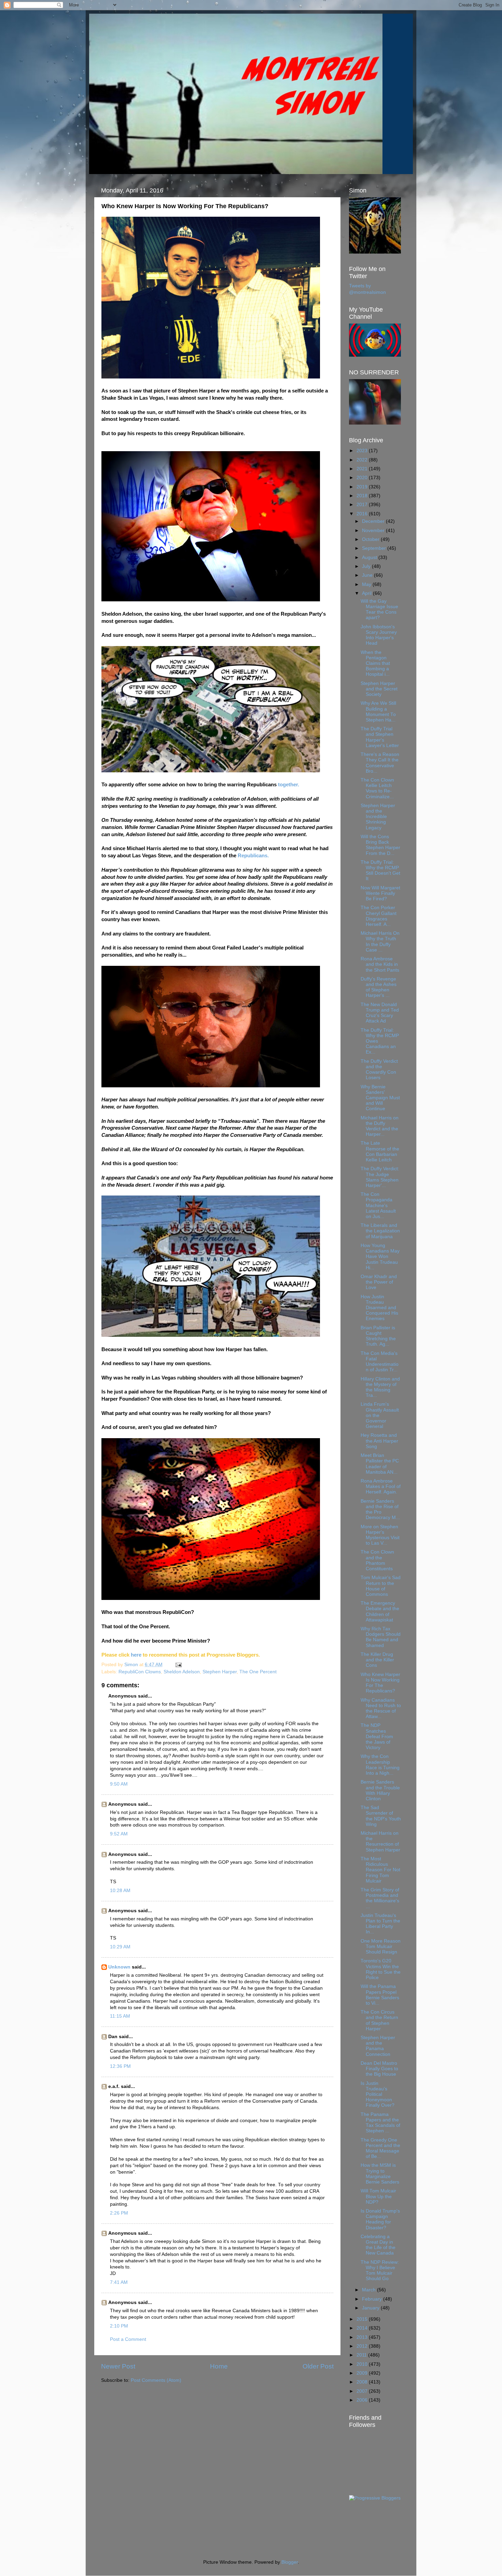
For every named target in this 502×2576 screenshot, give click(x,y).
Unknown (119, 1967)
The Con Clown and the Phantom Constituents (377, 1560)
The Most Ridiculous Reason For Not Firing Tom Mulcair (380, 1870)
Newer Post (118, 2366)
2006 (363, 2400)
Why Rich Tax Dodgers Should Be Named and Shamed (381, 1637)
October (371, 539)
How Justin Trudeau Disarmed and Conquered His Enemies (379, 1308)
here (136, 1655)
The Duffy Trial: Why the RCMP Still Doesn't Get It (380, 871)
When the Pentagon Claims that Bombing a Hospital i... (375, 663)
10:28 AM (120, 1891)
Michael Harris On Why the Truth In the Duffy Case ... (380, 942)
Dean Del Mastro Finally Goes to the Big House (379, 2069)
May (367, 584)
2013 (363, 2337)
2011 (362, 2355)
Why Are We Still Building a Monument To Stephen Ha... (378, 712)
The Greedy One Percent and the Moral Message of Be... (380, 2148)
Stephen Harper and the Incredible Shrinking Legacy (378, 817)
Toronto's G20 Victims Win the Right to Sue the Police (381, 1969)
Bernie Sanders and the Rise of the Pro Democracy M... (380, 1509)
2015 (363, 2319)
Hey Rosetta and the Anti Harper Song (379, 1441)
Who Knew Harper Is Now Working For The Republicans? (380, 1683)
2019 (363, 487)
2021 (363, 469)
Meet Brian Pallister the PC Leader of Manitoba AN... (380, 1464)
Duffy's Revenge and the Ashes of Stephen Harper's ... (379, 987)
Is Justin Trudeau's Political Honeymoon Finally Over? (378, 2094)
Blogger (290, 2562)
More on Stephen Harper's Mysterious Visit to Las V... (380, 1535)
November (374, 531)
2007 (363, 2391)
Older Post (318, 2366)
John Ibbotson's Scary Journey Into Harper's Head (379, 635)
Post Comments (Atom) (156, 2380)
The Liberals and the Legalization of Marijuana (380, 1231)
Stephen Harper (220, 1672)
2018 (363, 496)
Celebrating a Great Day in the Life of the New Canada (378, 2245)
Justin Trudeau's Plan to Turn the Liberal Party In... (380, 1924)
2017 (363, 505)
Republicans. (253, 856)
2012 (363, 2346)
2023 (363, 451)
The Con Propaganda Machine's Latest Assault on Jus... (378, 1205)
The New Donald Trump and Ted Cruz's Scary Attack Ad (380, 1013)
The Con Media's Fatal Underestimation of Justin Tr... (380, 1362)
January (371, 2308)
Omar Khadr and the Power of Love (379, 1282)
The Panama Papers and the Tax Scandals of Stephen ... (380, 2123)
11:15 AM (120, 2016)
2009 (363, 2373)
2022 (363, 460)
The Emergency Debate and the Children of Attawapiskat (380, 1612)
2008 (363, 2382)
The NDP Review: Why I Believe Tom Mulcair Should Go (380, 2271)
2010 (363, 2364)
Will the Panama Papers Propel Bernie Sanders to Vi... (380, 1995)
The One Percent (258, 1672)
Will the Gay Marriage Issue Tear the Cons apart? (379, 610)
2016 (363, 514)
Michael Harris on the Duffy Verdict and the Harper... (380, 1126)
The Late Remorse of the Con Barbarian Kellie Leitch (380, 1151)
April (367, 593)
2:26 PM (119, 2213)
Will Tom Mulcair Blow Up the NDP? (378, 2196)
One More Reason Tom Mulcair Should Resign (381, 1947)
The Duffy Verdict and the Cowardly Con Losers (379, 1070)
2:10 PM (119, 2326)
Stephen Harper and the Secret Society (379, 689)
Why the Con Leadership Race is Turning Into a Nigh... (380, 1765)
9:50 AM (119, 1784)
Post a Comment (128, 2339)
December (374, 521)
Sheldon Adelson (182, 1672)
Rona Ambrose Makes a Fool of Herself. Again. (381, 1486)
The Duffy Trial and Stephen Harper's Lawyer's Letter (380, 737)
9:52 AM (119, 1834)
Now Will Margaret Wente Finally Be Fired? (380, 893)
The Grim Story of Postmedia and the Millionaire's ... (380, 1898)
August (370, 557)
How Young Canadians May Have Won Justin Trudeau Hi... (380, 1257)
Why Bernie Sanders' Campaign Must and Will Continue (380, 1098)
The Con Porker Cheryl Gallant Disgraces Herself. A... (379, 916)
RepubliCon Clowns (140, 1672)
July (367, 566)
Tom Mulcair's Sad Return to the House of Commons (381, 1586)
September (375, 548)
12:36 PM (120, 2066)
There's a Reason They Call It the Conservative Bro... (380, 763)
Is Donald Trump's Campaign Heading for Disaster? (380, 2219)
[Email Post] (178, 1665)
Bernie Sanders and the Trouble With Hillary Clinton (380, 1790)
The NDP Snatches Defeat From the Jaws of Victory (377, 1736)
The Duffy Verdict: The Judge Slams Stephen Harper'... (380, 1177)
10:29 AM (120, 1947)
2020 (363, 478)
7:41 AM (119, 2282)
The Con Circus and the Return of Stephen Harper (379, 2020)
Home (219, 2366)
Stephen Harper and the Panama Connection (378, 2046)
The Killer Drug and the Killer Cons (377, 1660)
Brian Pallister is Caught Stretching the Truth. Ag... (378, 1336)
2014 (363, 2328)
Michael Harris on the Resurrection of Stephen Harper (380, 1842)
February (373, 2299)
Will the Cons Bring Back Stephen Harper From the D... (380, 845)
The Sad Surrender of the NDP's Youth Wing (381, 1816)
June (368, 575)
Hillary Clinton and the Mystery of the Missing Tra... (380, 1387)
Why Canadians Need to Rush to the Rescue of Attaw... (381, 1708)
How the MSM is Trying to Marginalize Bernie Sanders (380, 2174)
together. (289, 785)
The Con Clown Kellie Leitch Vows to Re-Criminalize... (377, 788)
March (369, 2290)
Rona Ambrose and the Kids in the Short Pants (380, 964)
